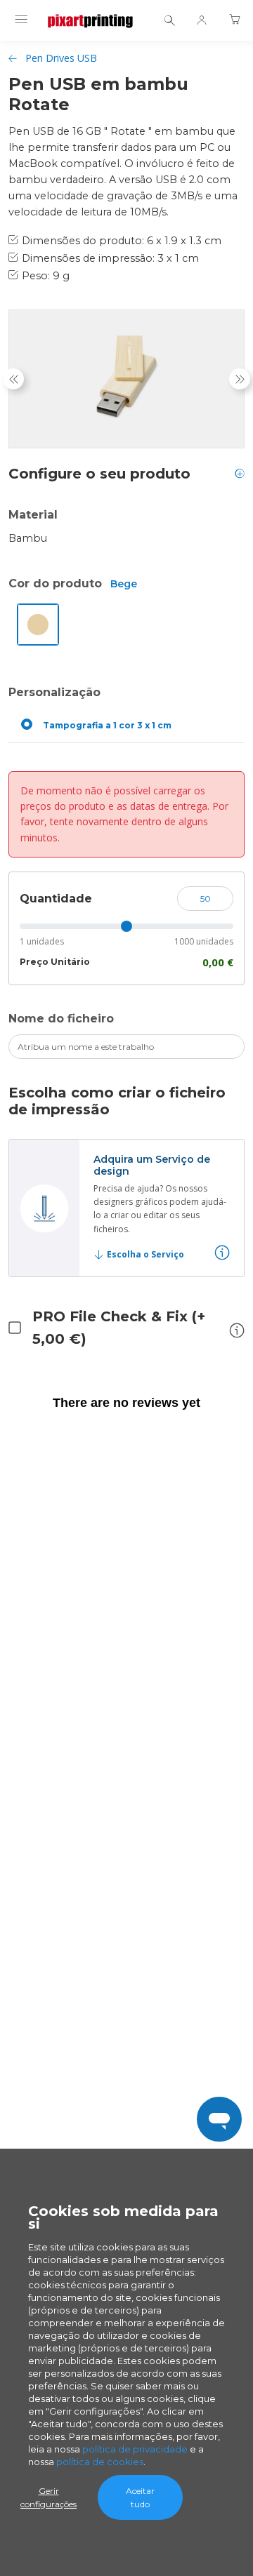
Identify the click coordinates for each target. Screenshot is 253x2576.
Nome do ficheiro (61, 1019)
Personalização (54, 692)
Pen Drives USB (61, 58)
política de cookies (100, 2462)
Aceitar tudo (140, 2497)
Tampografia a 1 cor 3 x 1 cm (107, 725)
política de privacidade (135, 2449)
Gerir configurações (48, 2497)
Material (33, 515)
